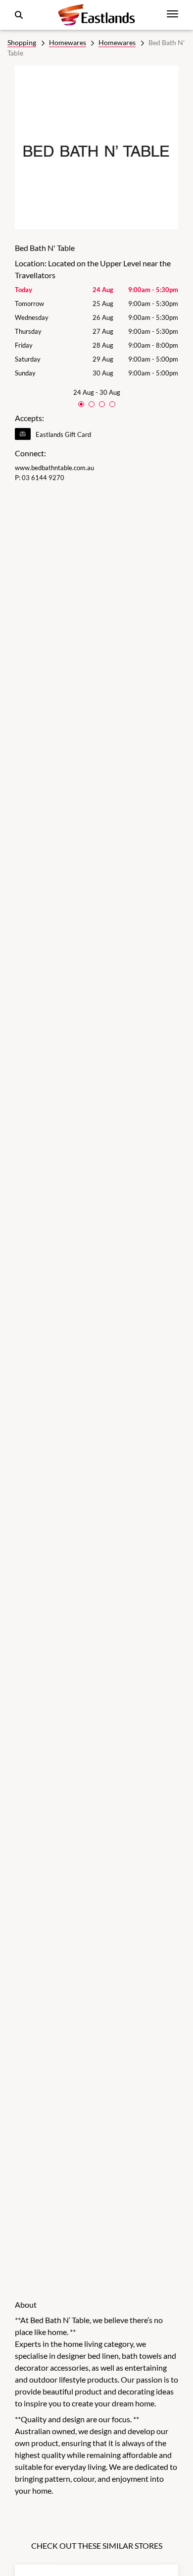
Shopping (22, 42)
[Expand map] (96, 1384)
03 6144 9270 (43, 478)
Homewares (68, 42)
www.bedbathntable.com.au (54, 468)
